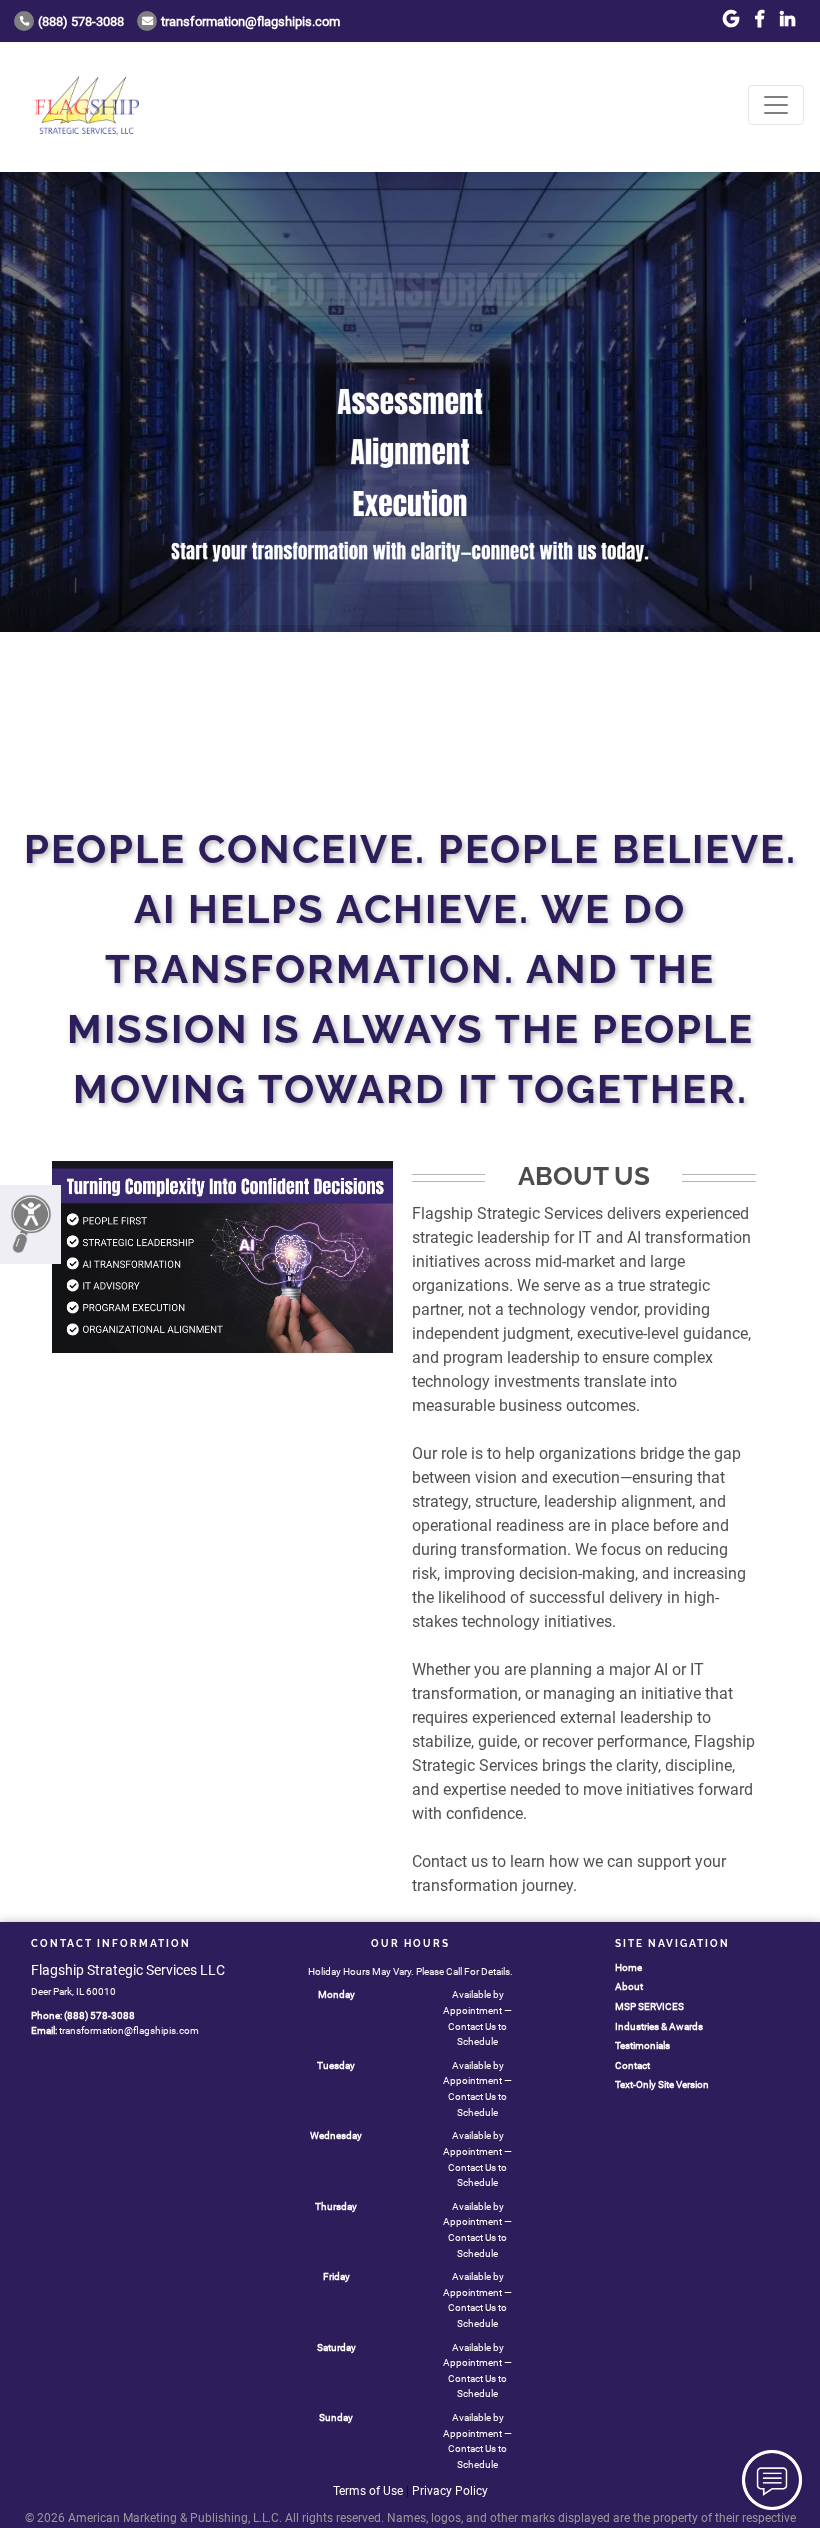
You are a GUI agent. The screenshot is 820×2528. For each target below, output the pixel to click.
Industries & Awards (659, 2026)
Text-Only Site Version (662, 2084)
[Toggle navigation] (776, 105)
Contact (632, 2065)
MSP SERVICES (649, 2006)
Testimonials (642, 2045)
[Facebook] (759, 19)
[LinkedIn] (787, 19)
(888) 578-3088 (81, 21)
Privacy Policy (450, 2491)
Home (628, 1967)
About (629, 1986)
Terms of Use (368, 2491)
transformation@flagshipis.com (250, 21)
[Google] (731, 19)
